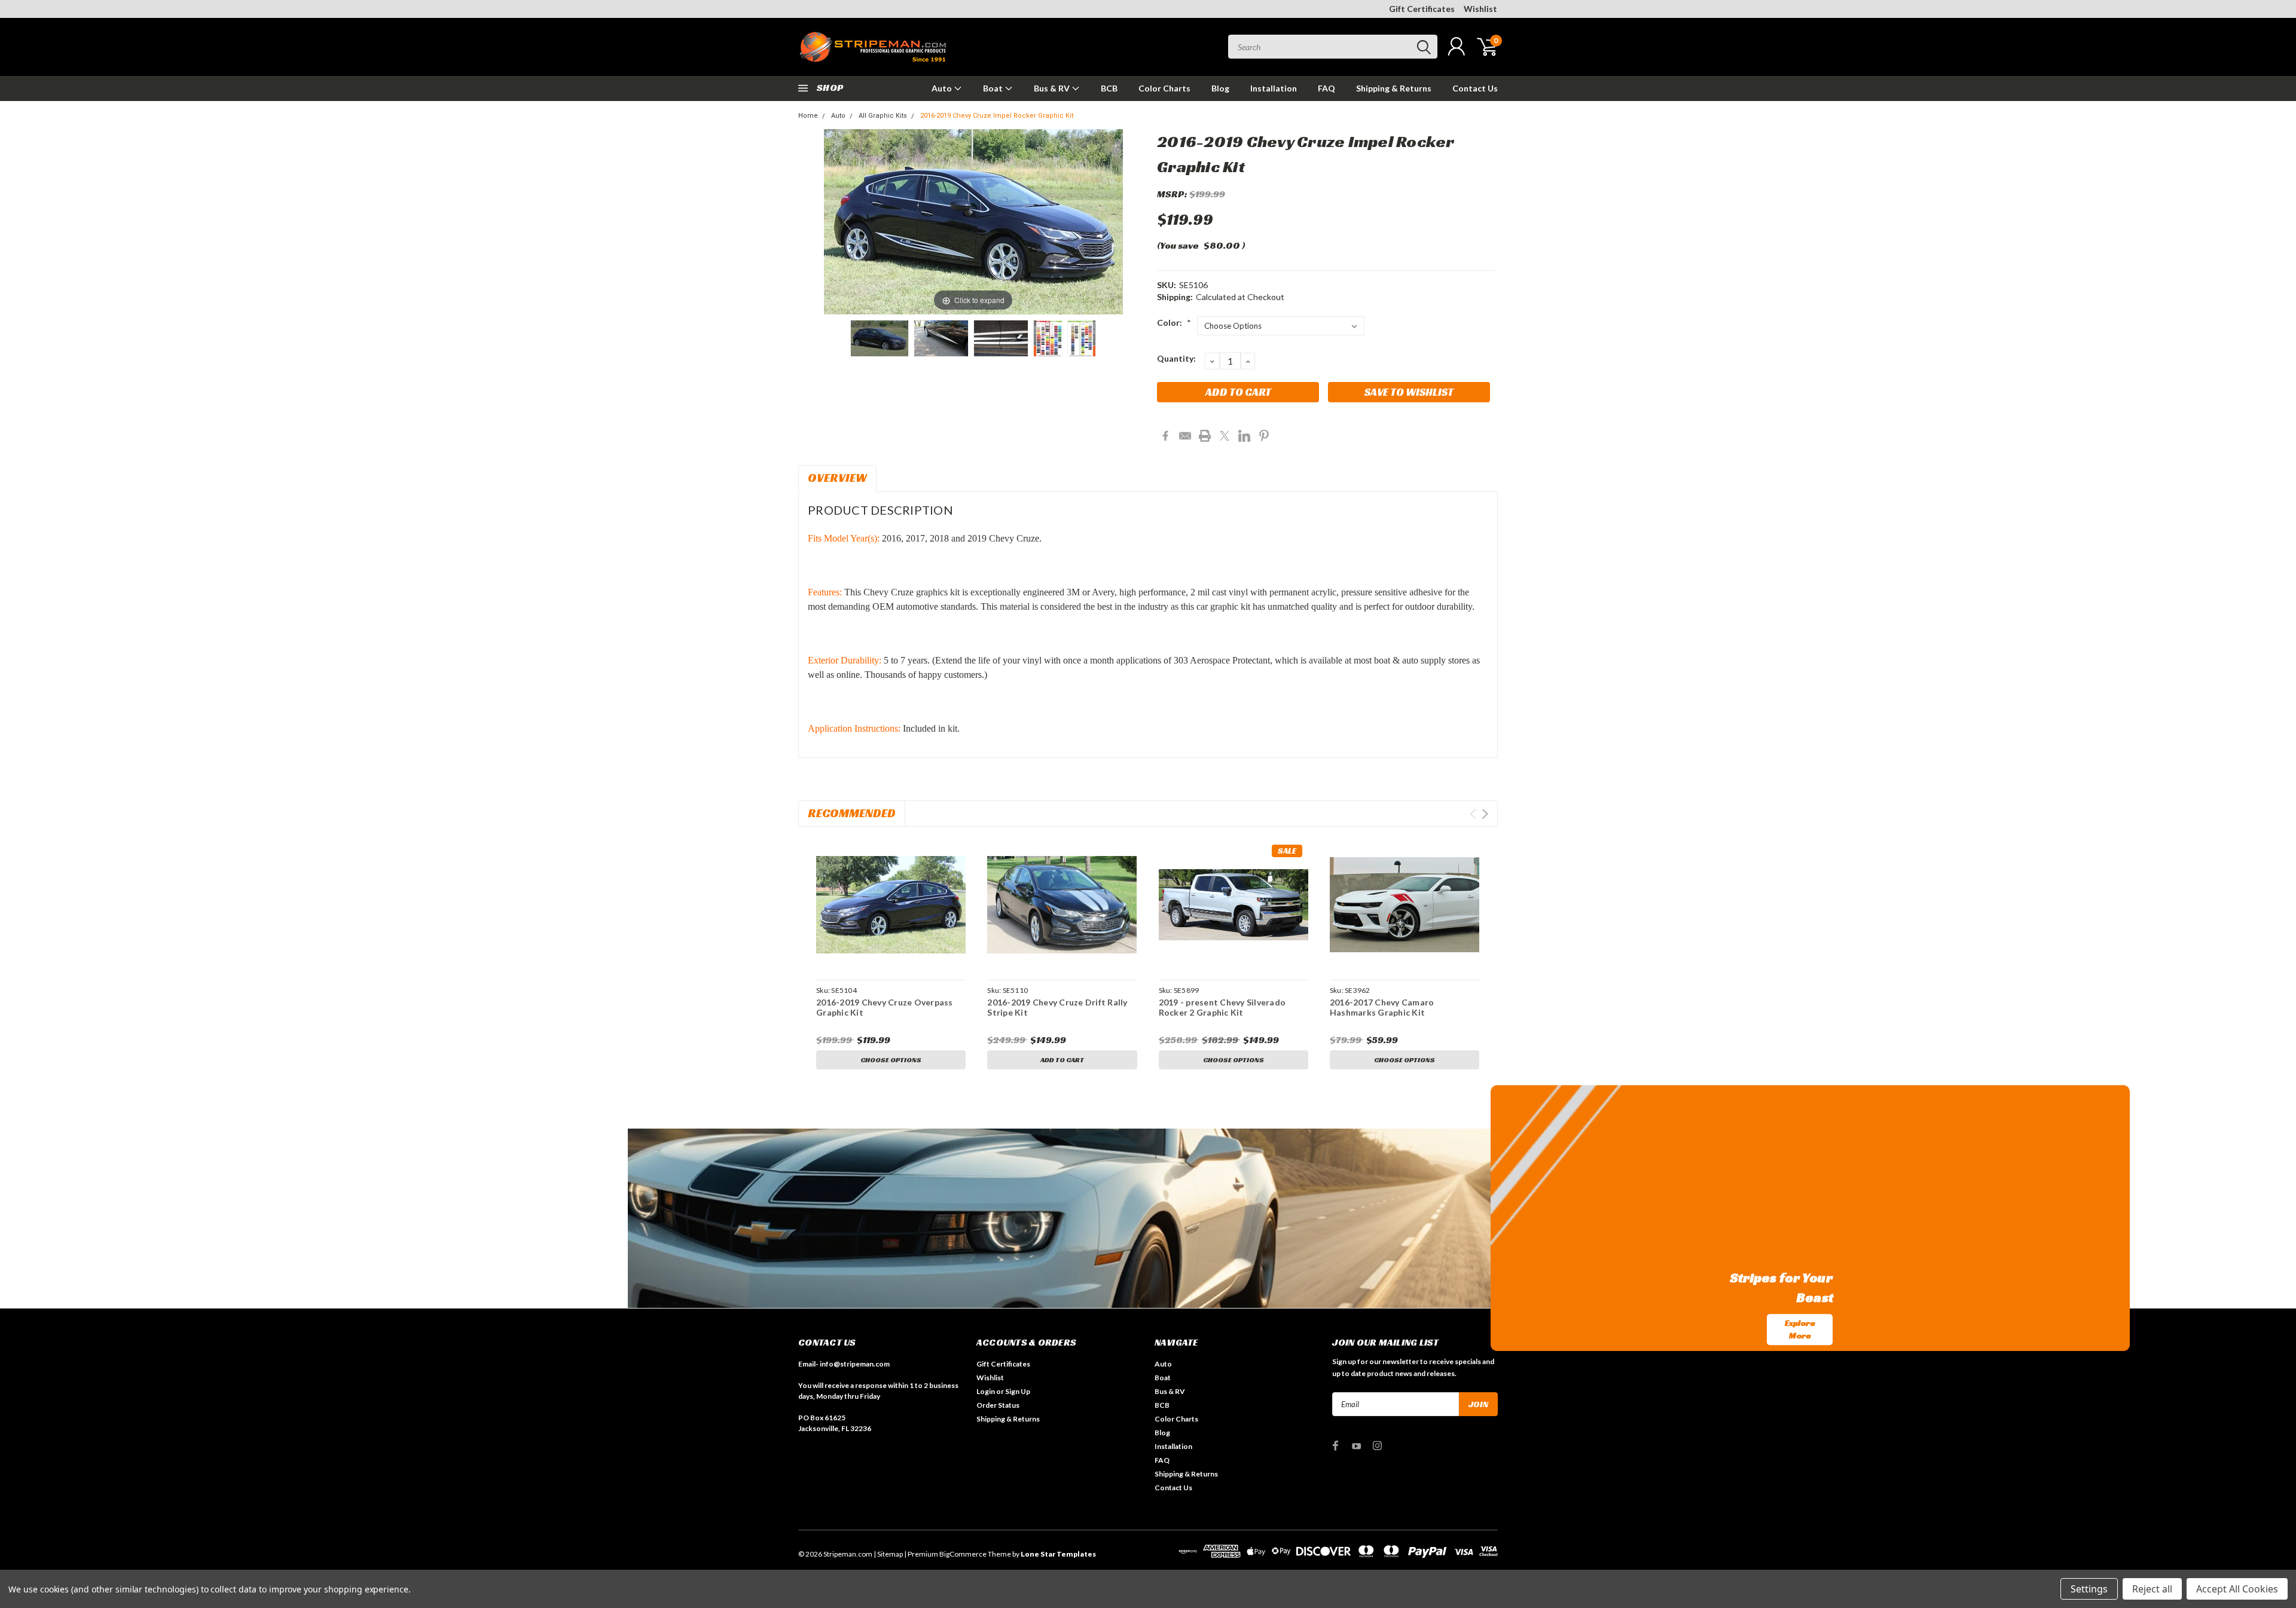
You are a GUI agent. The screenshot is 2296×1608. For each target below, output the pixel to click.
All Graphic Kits (883, 116)
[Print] (1205, 436)
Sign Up (1018, 1391)
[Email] (1185, 436)
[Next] (1099, 222)
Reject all (2152, 1589)
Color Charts (1164, 88)
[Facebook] (1165, 436)
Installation (1274, 88)
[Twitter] (1225, 436)
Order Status (998, 1405)
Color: (1174, 322)
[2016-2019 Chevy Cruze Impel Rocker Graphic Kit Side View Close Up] (941, 338)
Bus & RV (1053, 88)
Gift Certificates (1422, 9)
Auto (943, 88)
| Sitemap (888, 1554)
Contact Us (1475, 88)
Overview (837, 478)
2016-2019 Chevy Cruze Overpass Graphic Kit (885, 1008)
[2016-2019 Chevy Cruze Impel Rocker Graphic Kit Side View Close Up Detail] (1001, 338)
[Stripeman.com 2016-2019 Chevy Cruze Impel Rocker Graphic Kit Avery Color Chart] (1082, 338)
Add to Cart (1062, 1060)
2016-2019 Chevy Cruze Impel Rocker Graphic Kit (997, 116)
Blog (1220, 88)
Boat (994, 88)
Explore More (1800, 1329)
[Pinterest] (1264, 436)
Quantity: (1176, 358)
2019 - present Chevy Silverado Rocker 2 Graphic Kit (1222, 1008)
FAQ (1326, 88)
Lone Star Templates (1058, 1554)
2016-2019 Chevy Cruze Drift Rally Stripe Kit (1057, 1008)
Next (1485, 814)
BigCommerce (963, 1554)
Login (986, 1391)
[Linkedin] (1244, 436)
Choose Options (891, 1060)
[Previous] (848, 222)
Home (808, 116)
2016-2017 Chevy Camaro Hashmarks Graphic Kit (1382, 1008)
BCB (1109, 88)
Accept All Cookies (2237, 1589)
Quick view (891, 905)
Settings (2089, 1589)
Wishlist (1480, 9)
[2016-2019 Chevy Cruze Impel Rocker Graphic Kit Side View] (880, 338)
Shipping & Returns (1394, 88)
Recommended (852, 813)
